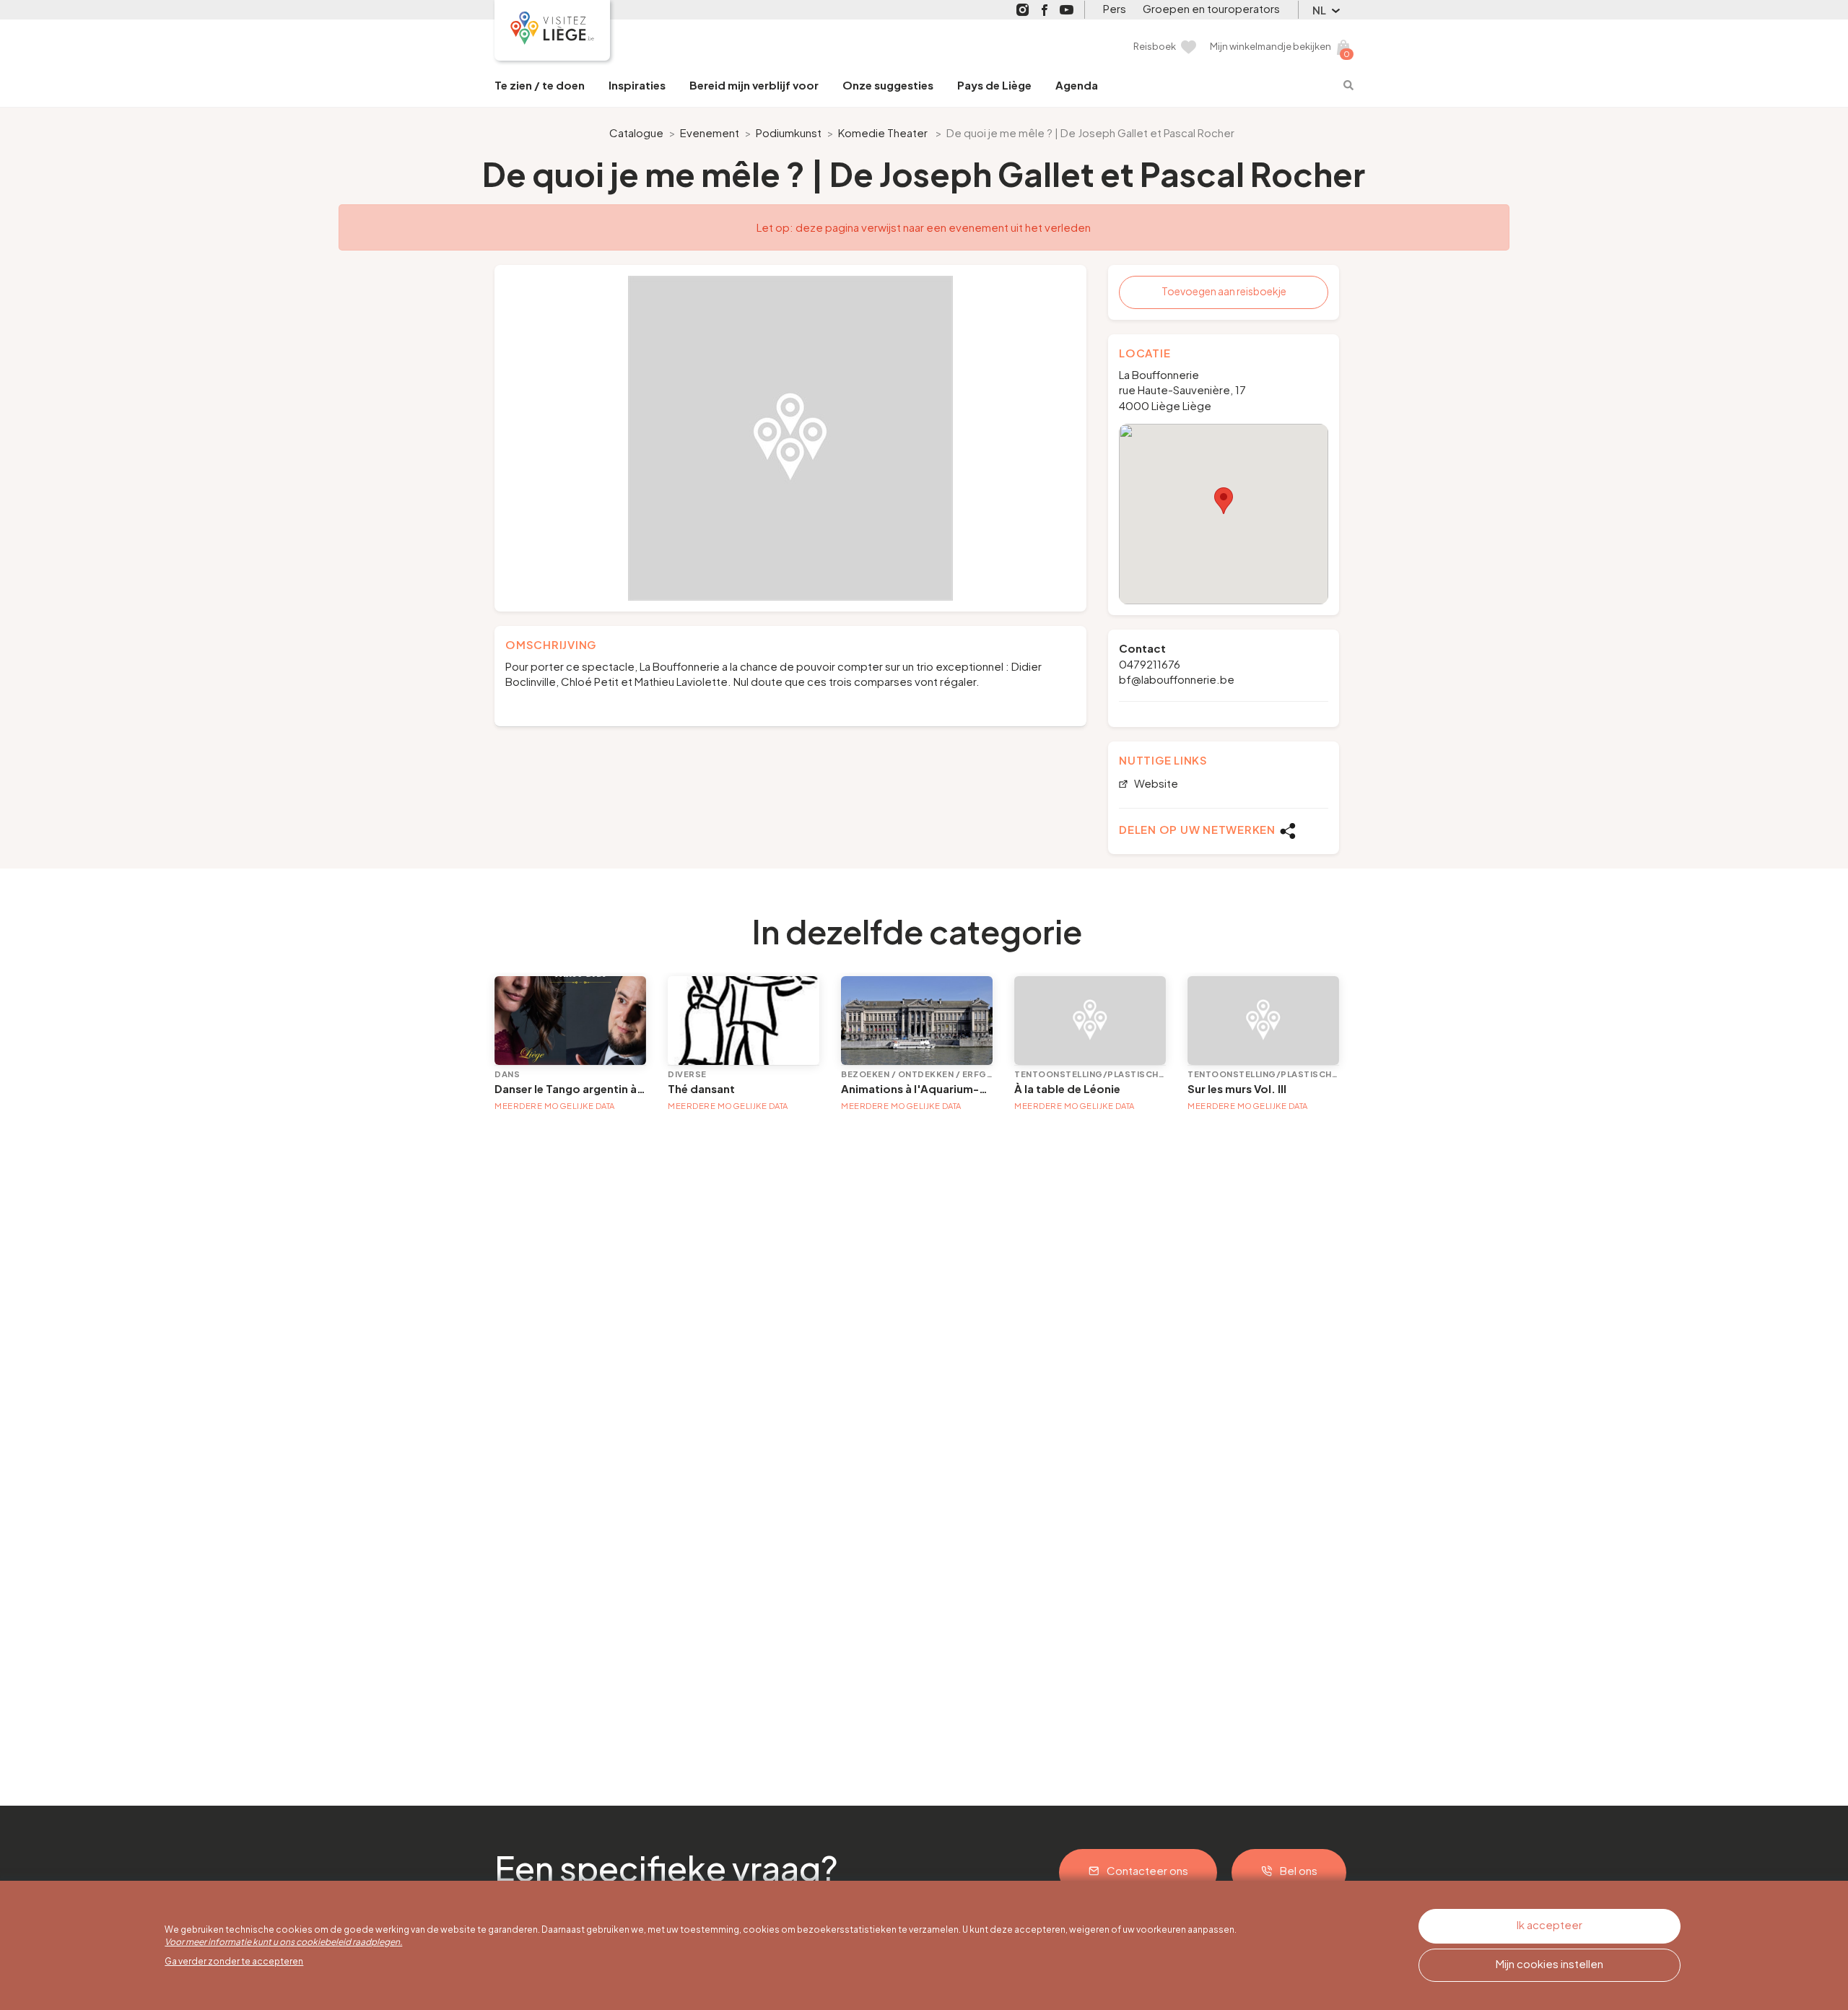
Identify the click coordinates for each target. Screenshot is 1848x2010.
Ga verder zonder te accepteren (234, 1961)
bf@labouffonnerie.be (1177, 679)
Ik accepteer (1550, 1924)
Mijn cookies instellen (1550, 1963)
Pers (1115, 8)
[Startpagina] (552, 30)
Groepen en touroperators (1211, 8)
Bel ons (1299, 1870)
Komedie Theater (883, 132)
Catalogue (636, 132)
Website (1155, 784)
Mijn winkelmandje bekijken (1270, 46)
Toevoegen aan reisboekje (1224, 291)
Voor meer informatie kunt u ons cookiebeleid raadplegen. (283, 1942)
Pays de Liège (994, 85)
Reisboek (1155, 46)
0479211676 (1150, 664)
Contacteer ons (1147, 1870)
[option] (790, 438)
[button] (1224, 501)
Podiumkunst (789, 132)
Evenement (710, 132)
